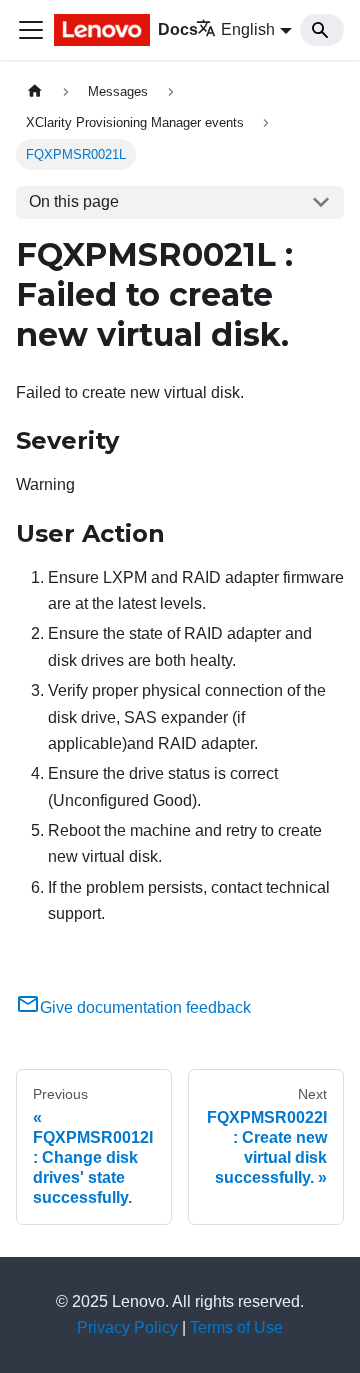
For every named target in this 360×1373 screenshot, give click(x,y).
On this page (74, 201)
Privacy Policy (127, 1327)
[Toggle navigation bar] (31, 30)
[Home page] (35, 91)
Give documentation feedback (145, 1007)
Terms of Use (236, 1327)
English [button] (248, 29)
